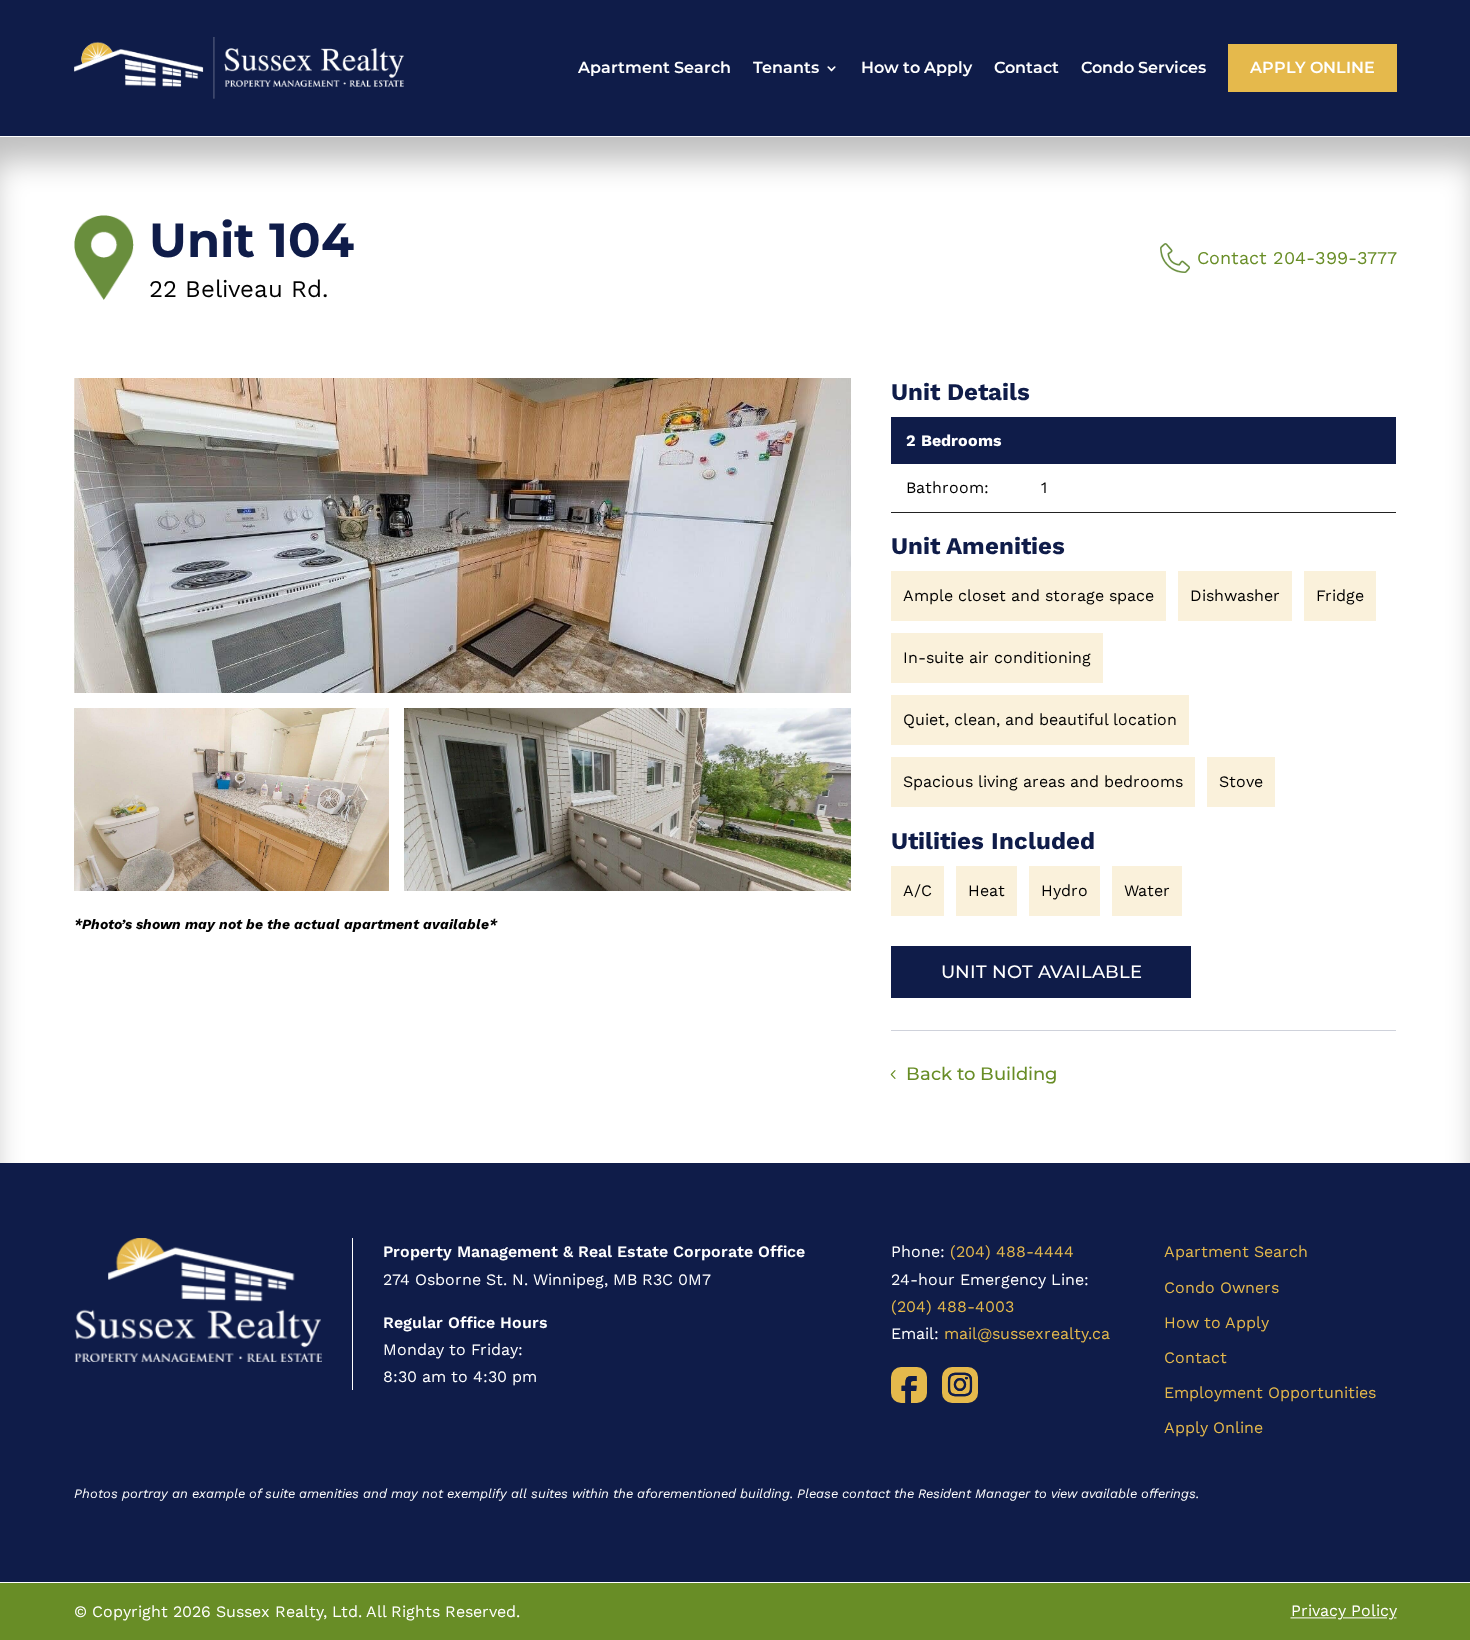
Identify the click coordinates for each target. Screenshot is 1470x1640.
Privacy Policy (1344, 1611)
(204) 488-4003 (952, 1306)
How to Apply (916, 67)
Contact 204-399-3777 (1297, 257)
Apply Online (1312, 67)
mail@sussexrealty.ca (1027, 1333)
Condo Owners (1221, 1287)
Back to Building (981, 1074)
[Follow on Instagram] (960, 1385)
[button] (463, 535)
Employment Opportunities (1270, 1392)
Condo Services (1143, 67)
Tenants (786, 67)
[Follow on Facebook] (909, 1385)
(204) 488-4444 (1012, 1251)
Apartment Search (654, 67)
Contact (1026, 67)
